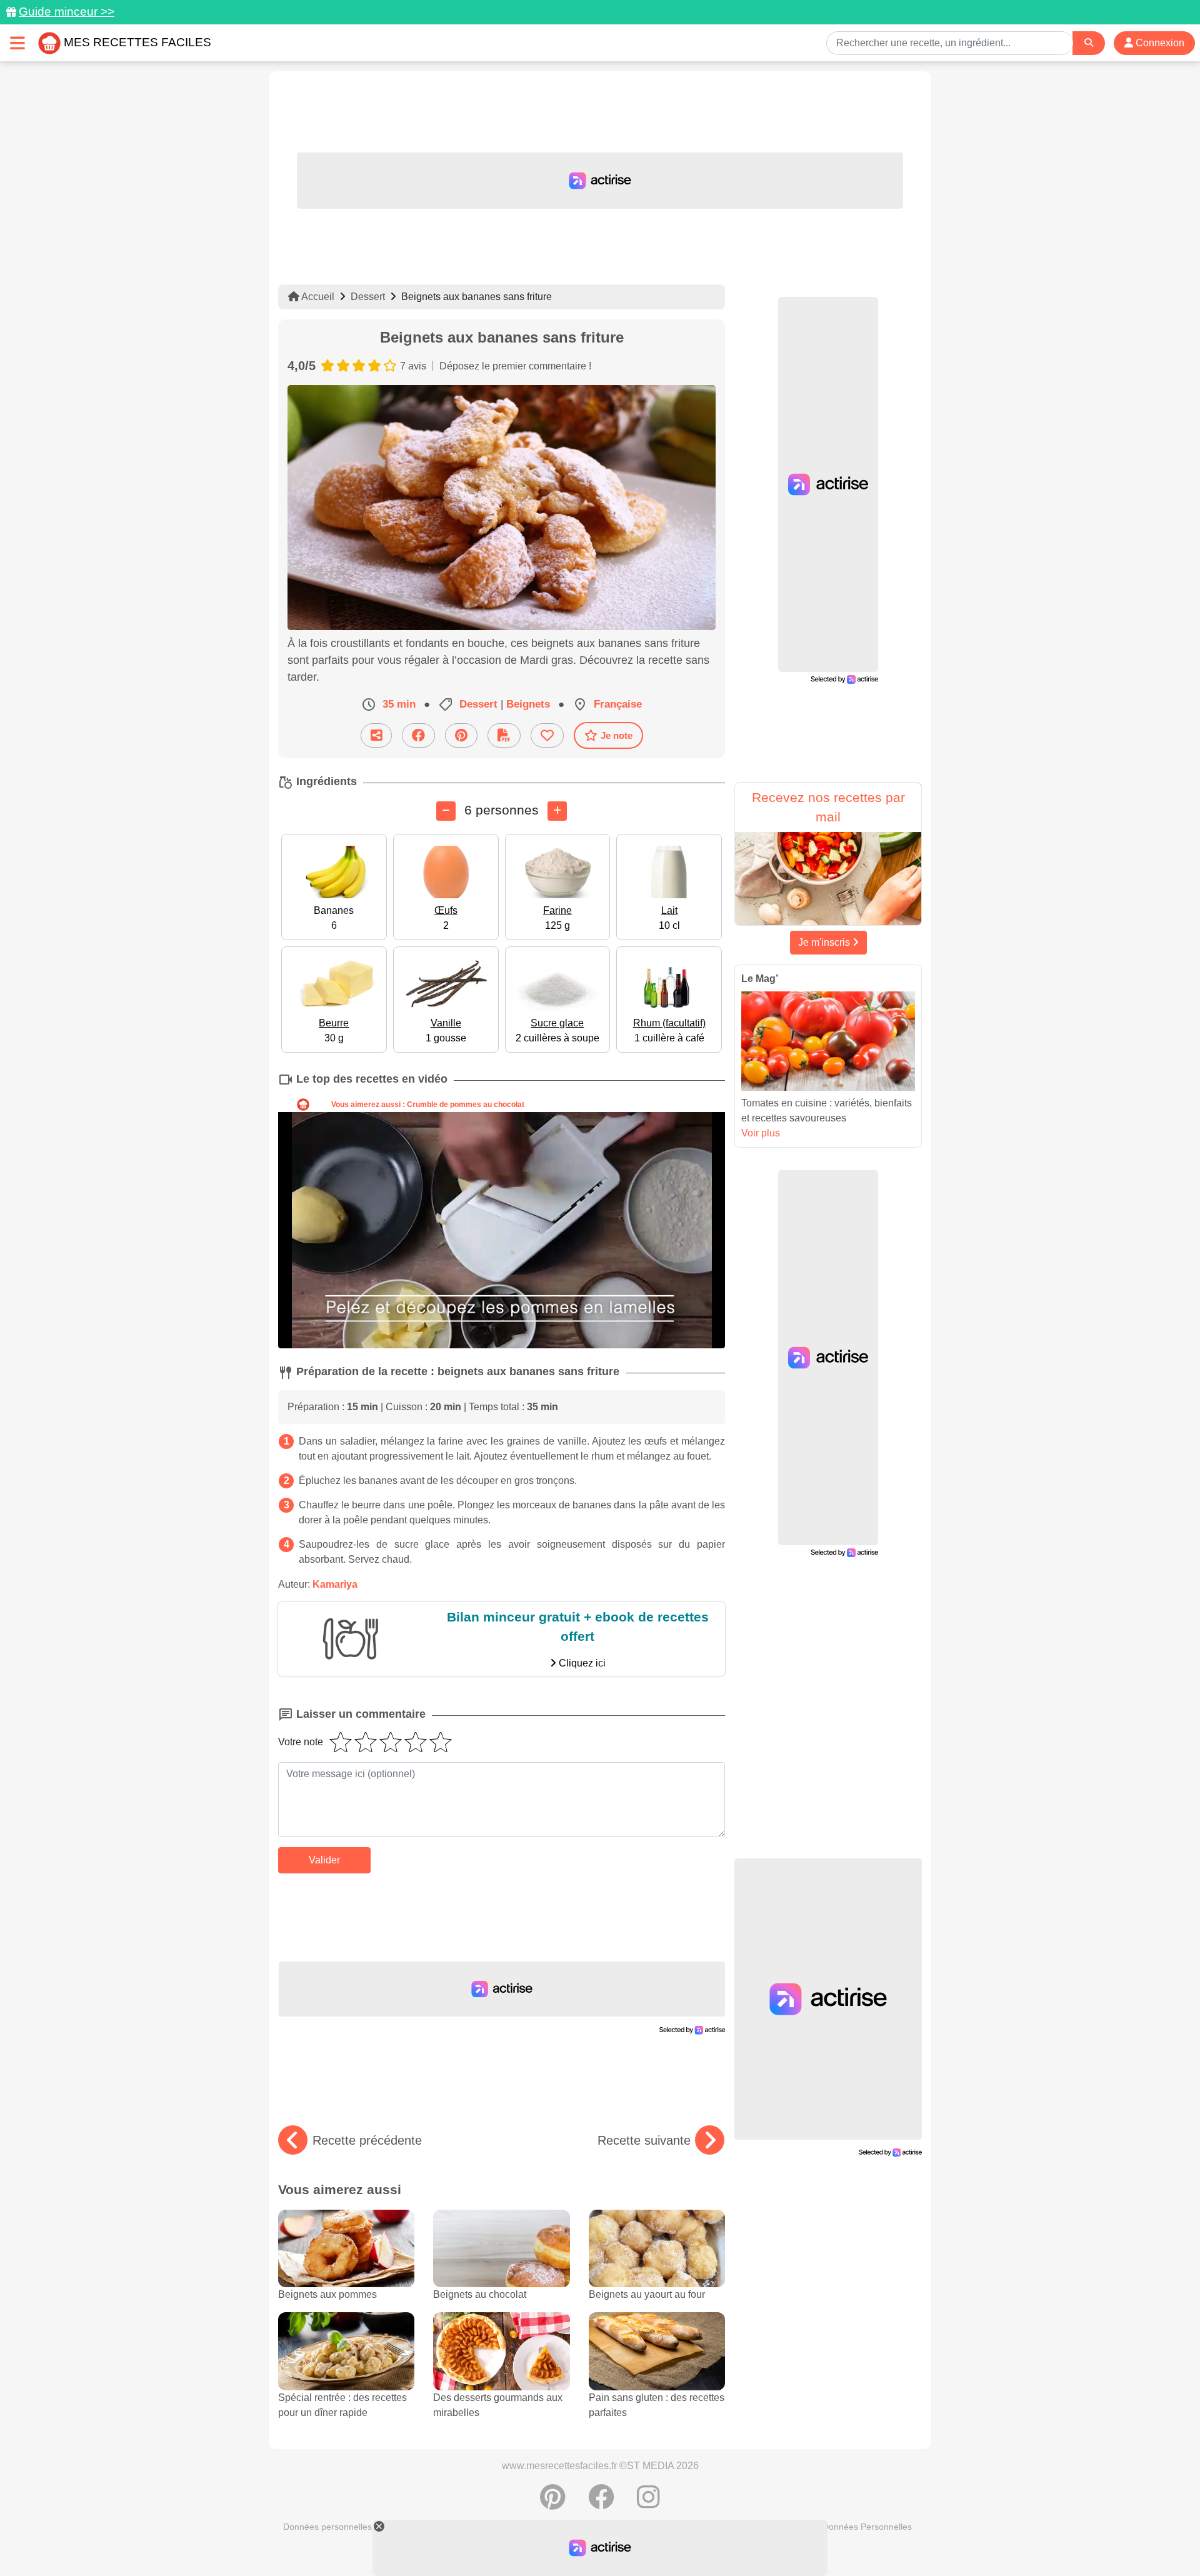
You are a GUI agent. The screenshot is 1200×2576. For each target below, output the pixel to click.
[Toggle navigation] (17, 43)
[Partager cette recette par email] (376, 735)
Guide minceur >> (67, 12)
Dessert (368, 297)
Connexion (1159, 43)
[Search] (1089, 43)
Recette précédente (367, 2140)
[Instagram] (648, 2503)
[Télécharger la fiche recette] (504, 735)
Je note (617, 735)
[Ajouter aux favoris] (547, 735)
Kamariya (335, 1584)
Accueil (317, 297)
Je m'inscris (825, 942)
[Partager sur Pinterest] (461, 735)
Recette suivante (644, 2140)
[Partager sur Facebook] (418, 735)
